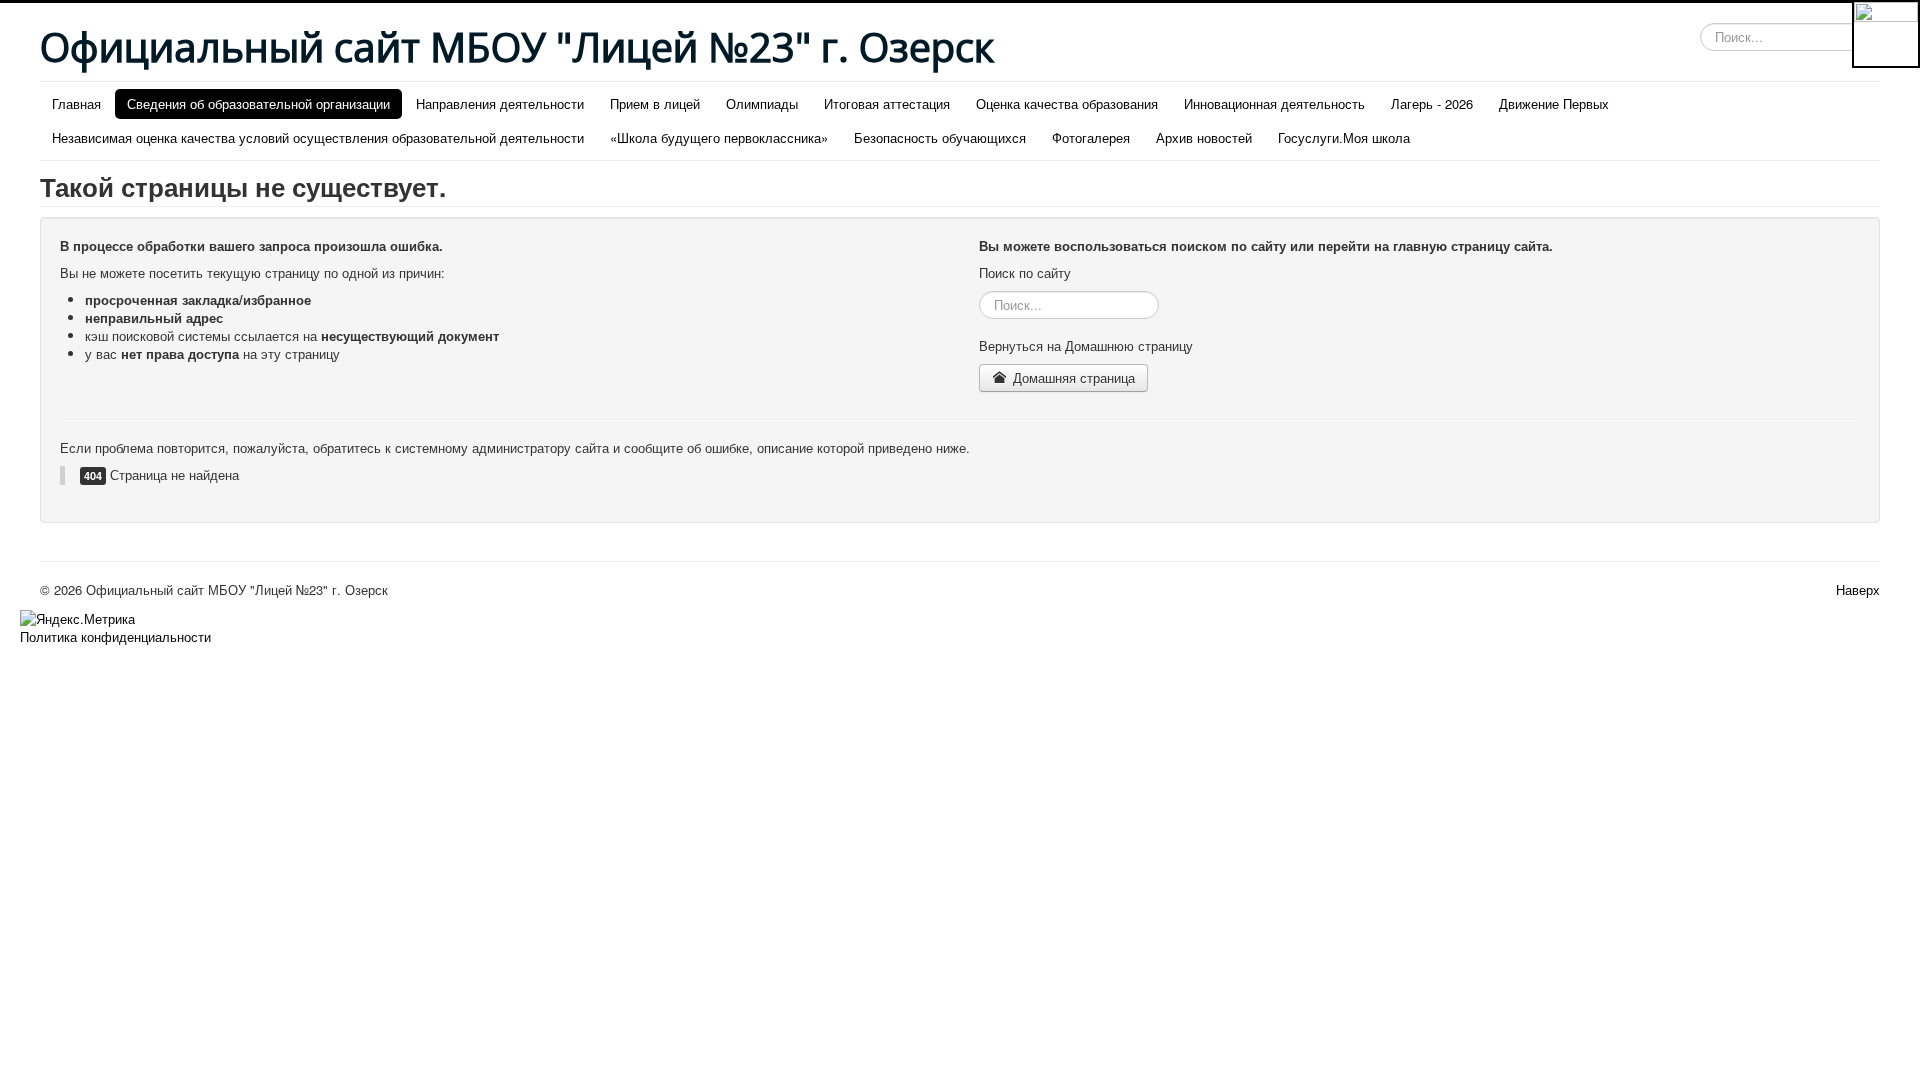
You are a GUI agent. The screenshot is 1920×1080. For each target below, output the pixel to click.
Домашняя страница (1072, 377)
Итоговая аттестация (887, 103)
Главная (76, 103)
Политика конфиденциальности (115, 637)
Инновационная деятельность (1274, 103)
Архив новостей (1204, 137)
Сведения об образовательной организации (258, 103)
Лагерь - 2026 (1432, 103)
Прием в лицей (655, 103)
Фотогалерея (1091, 137)
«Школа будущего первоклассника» (719, 137)
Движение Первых (1554, 103)
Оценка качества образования (1067, 103)
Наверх (1858, 589)
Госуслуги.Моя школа (1344, 137)
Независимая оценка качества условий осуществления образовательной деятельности (318, 137)
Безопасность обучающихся (940, 137)
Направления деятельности (500, 103)
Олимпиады (762, 103)
